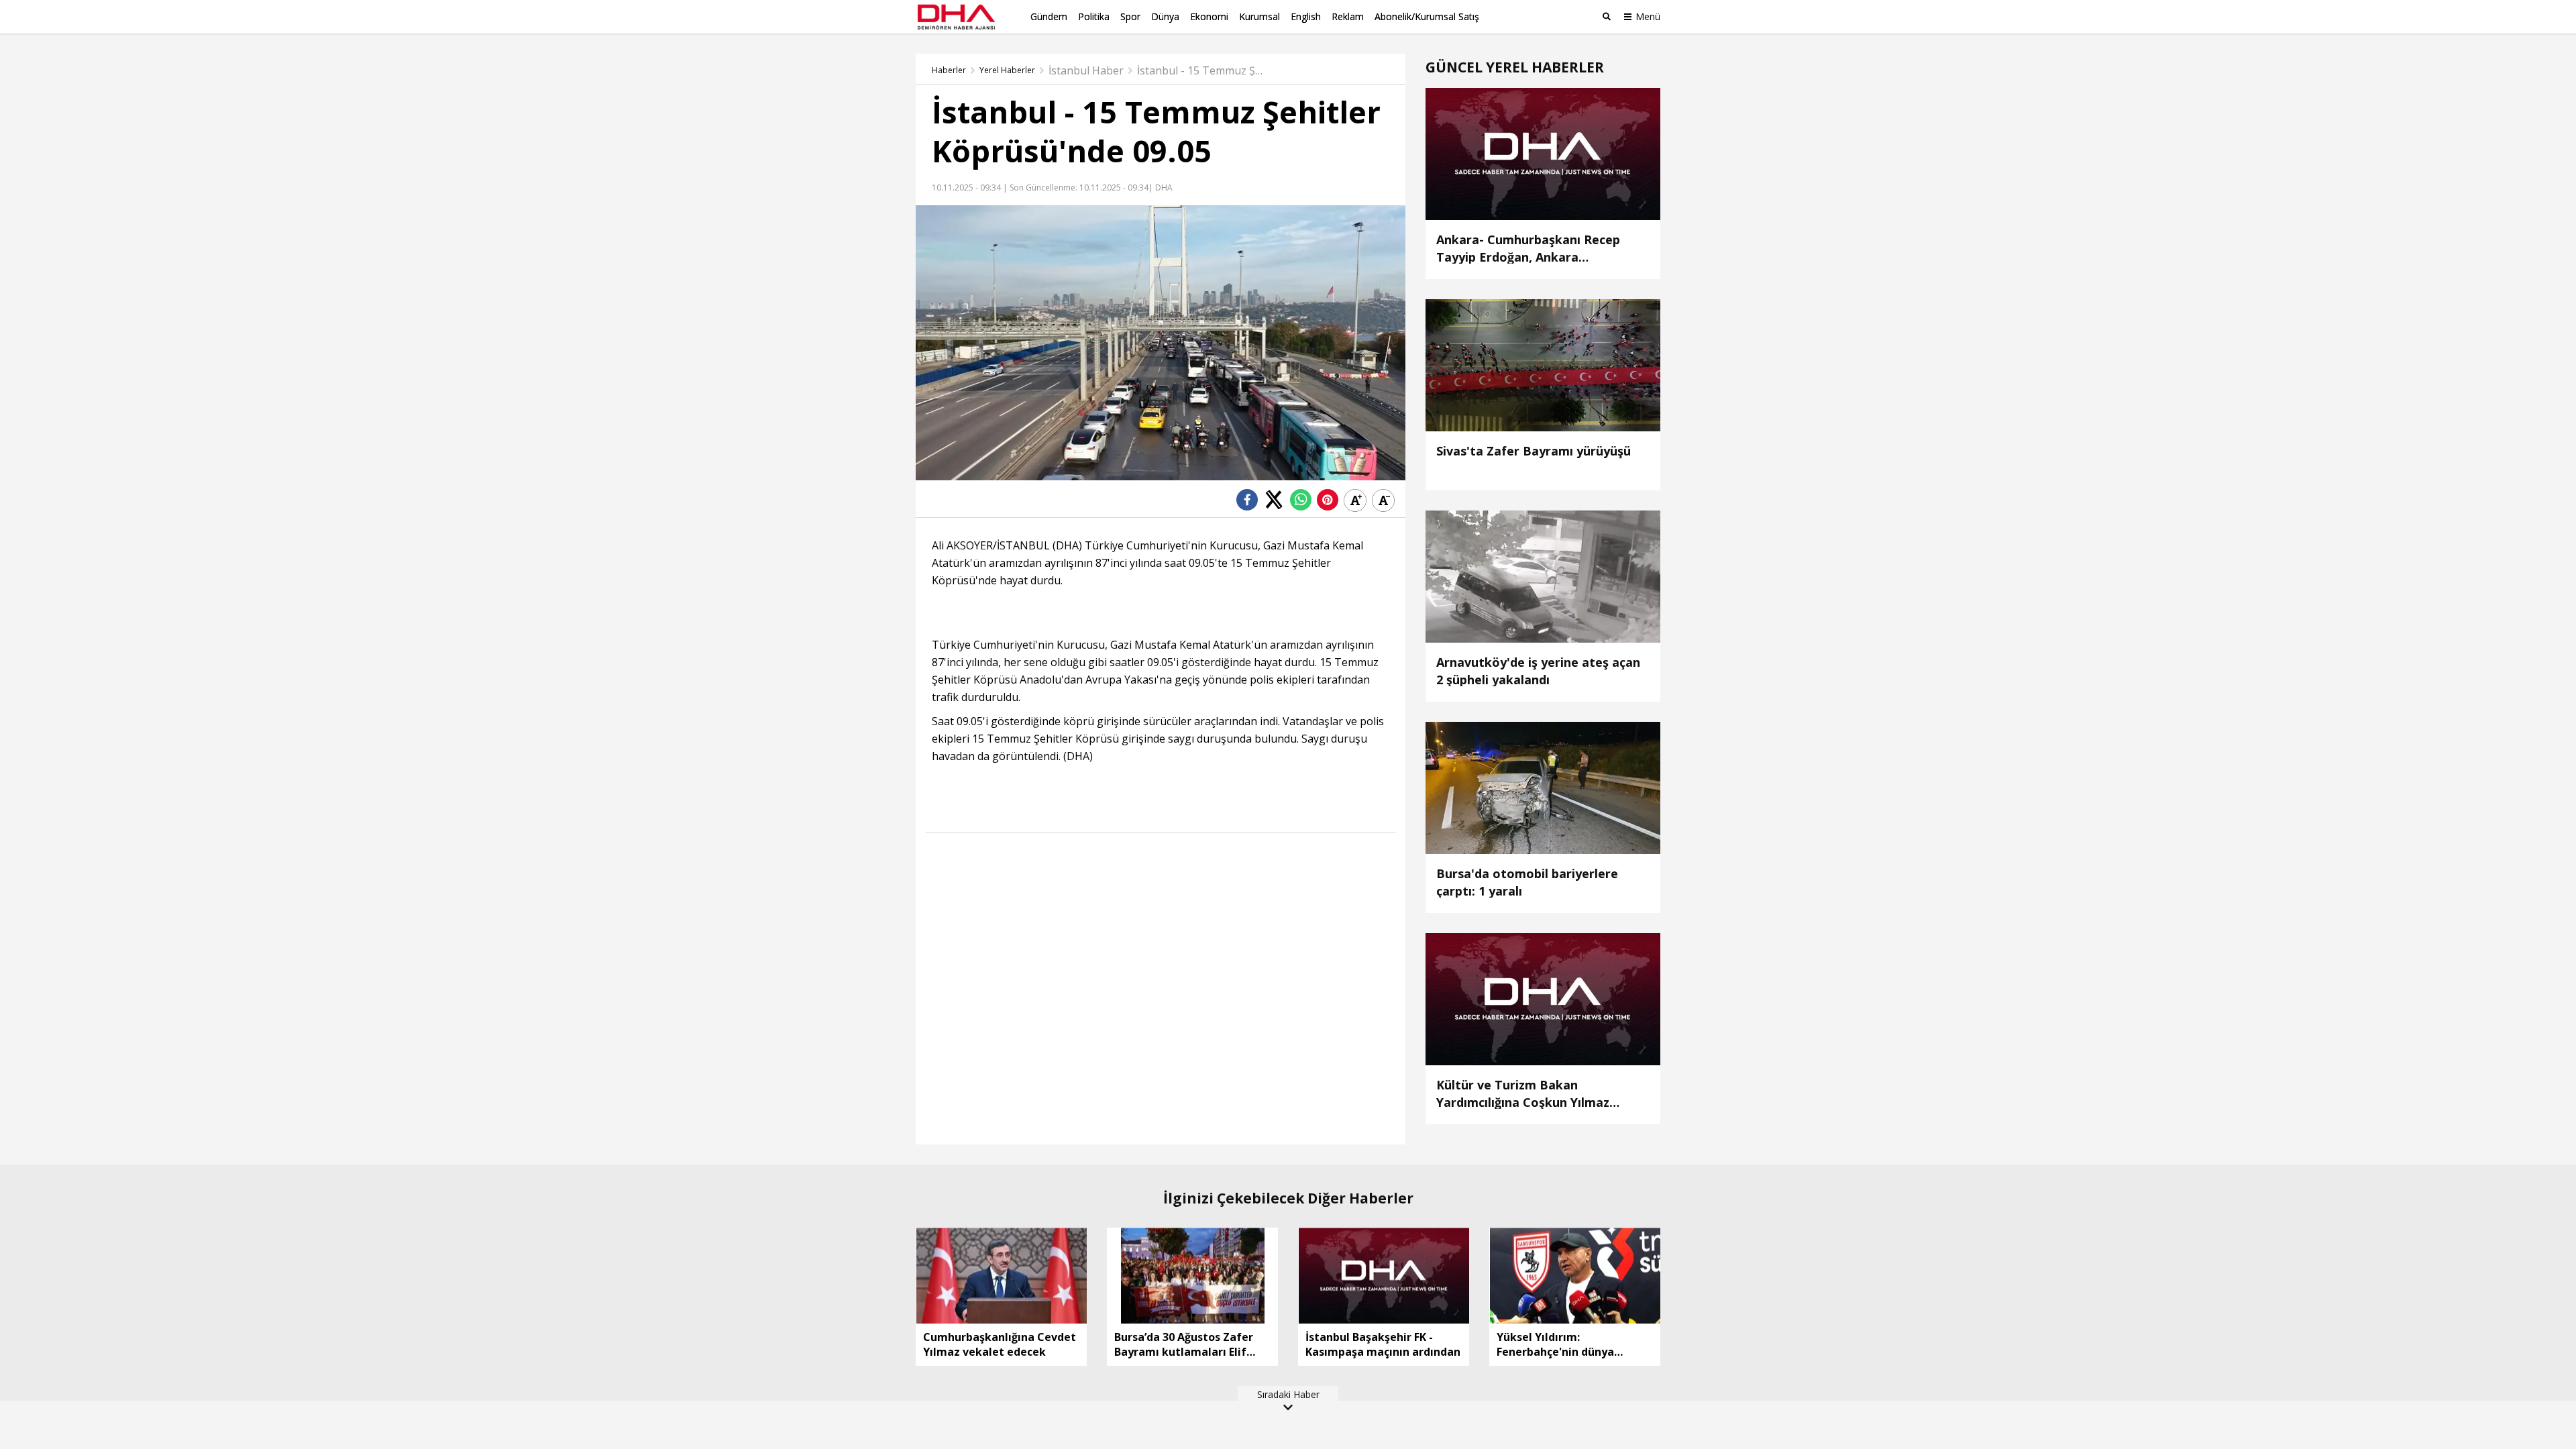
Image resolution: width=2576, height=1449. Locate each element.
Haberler (949, 70)
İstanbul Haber (1086, 70)
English (1306, 16)
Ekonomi (1209, 16)
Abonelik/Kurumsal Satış (1427, 16)
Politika (1094, 16)
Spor (1130, 16)
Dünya (1165, 16)
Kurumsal (1259, 16)
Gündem (1049, 16)
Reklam (1348, 16)
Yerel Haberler (1007, 70)
